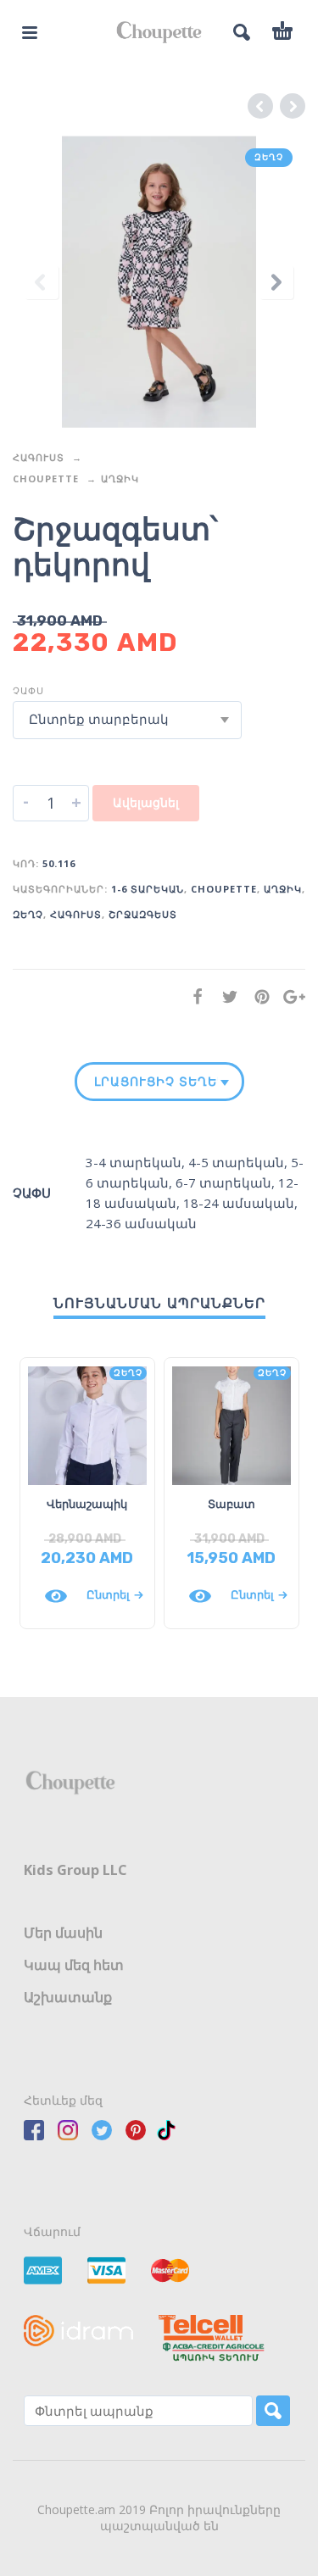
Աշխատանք (68, 1997)
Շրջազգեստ (143, 914)
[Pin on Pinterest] (257, 996)
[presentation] (42, 282)
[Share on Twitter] (225, 996)
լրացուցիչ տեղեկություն (156, 1082)
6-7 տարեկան (223, 1182)
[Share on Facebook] (192, 996)
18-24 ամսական (239, 1203)
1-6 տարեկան (148, 889)
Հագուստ (39, 457)
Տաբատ (232, 1504)
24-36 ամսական (141, 1223)
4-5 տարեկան (236, 1162)
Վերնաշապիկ (87, 1504)
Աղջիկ (120, 478)
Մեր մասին (63, 1933)
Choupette (46, 478)
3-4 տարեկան (134, 1162)
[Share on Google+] (289, 996)
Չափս (28, 690)
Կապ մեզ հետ (74, 1965)
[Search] (273, 2411)
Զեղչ (28, 914)
